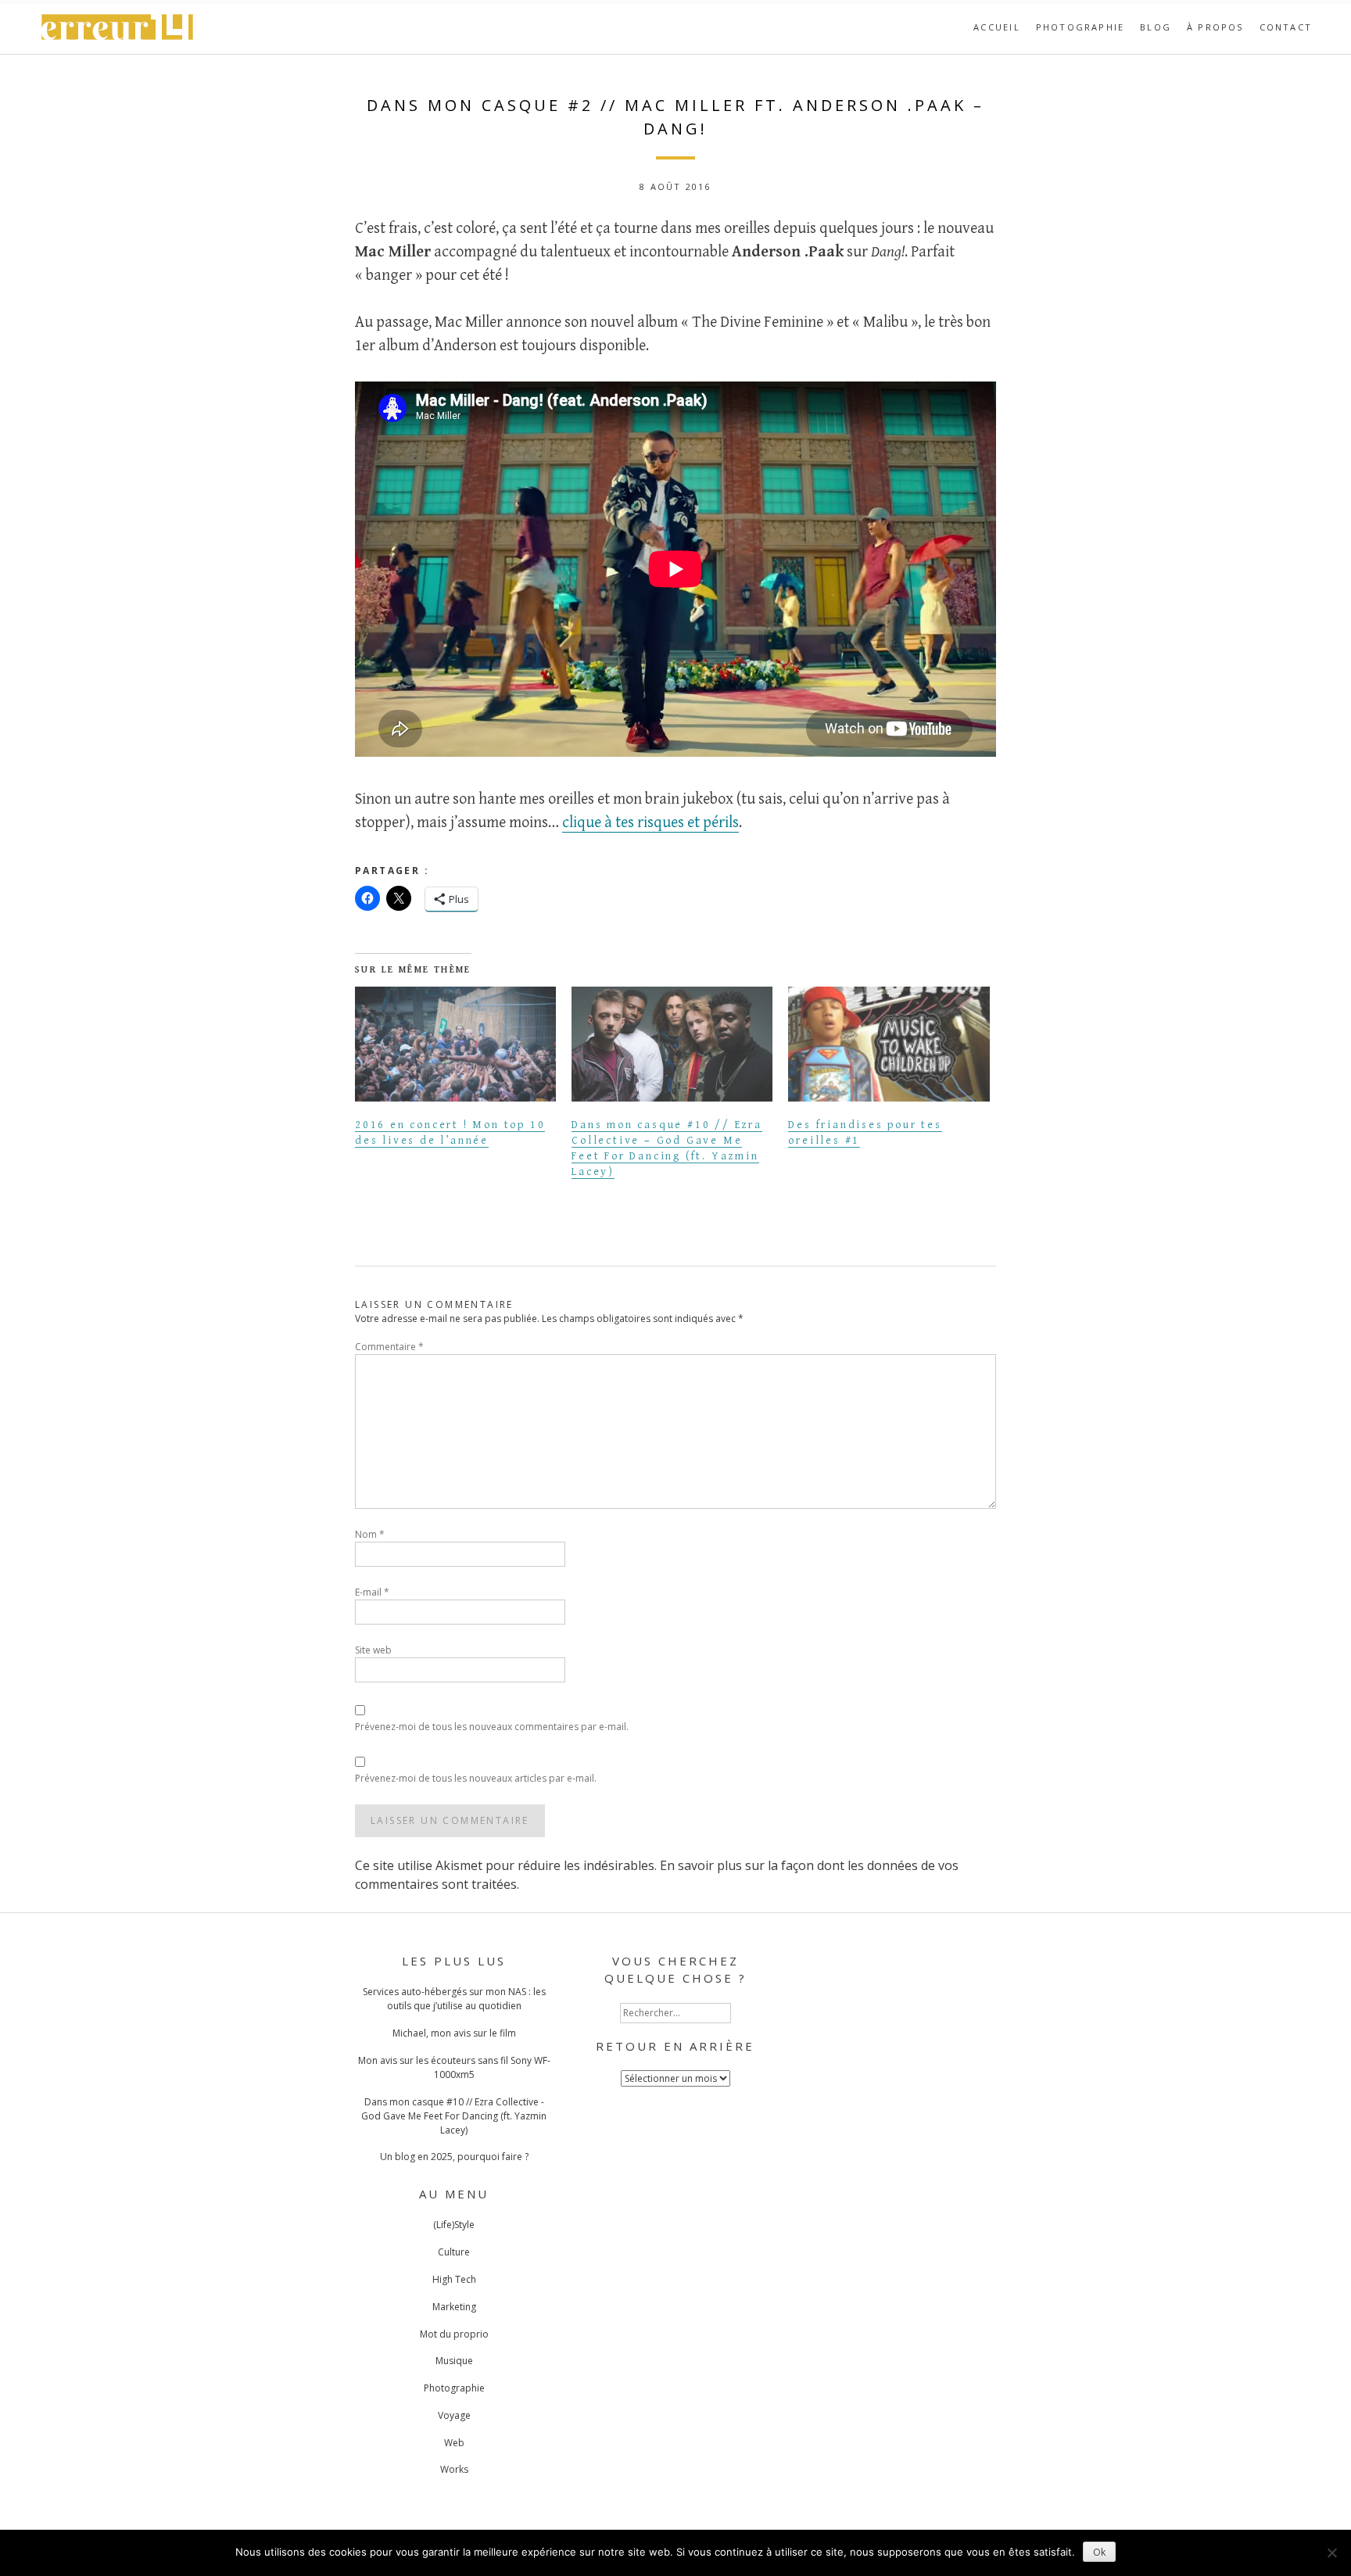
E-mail (372, 1592)
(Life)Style (454, 2225)
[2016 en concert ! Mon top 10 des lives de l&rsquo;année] (455, 1044)
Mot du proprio (454, 2334)
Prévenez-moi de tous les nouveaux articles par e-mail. (476, 1778)
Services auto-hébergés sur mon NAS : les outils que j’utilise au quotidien (454, 1999)
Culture (454, 2252)
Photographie (1080, 27)
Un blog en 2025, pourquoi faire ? (454, 2157)
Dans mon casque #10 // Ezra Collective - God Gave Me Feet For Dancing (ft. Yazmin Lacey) (454, 2116)
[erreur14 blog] (118, 38)
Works (454, 2469)
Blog (1156, 27)
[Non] (1331, 2553)
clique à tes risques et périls (650, 823)
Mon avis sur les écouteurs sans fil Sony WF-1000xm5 (454, 2067)
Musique (454, 2361)
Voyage (454, 2415)
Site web (373, 1650)
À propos (1215, 27)
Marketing (454, 2307)
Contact (1286, 27)
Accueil (996, 27)
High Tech (454, 2279)
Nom (370, 1534)
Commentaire (389, 1347)
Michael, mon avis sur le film (454, 2033)
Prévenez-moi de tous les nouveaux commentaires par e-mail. (492, 1727)
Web (454, 2443)
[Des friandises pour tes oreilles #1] (889, 1044)
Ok (1099, 2552)
